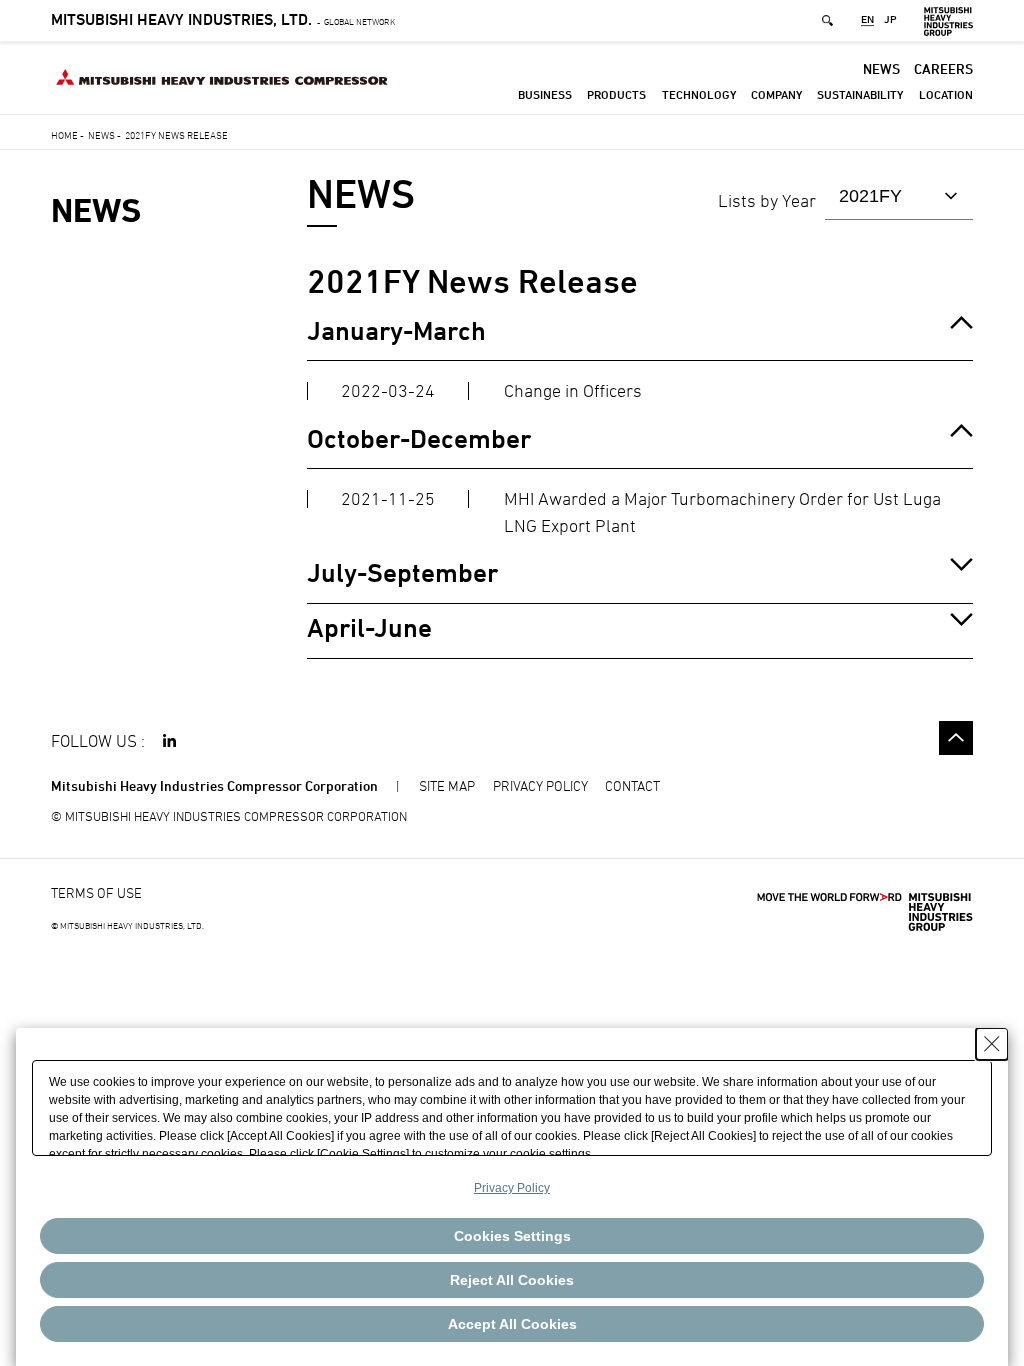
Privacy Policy (512, 1188)
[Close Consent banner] (992, 1044)
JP (890, 20)
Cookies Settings (512, 1236)
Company (776, 94)
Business (545, 94)
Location (946, 94)
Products (616, 94)
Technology (699, 94)
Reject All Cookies (512, 1280)
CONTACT (632, 785)
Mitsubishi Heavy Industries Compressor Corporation (214, 785)
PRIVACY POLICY (540, 785)
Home (64, 135)
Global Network (223, 21)
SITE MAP (447, 785)
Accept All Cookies (512, 1324)
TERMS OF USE (96, 892)
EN (867, 20)
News (881, 68)
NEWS (96, 210)
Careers (943, 68)
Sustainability (860, 94)
